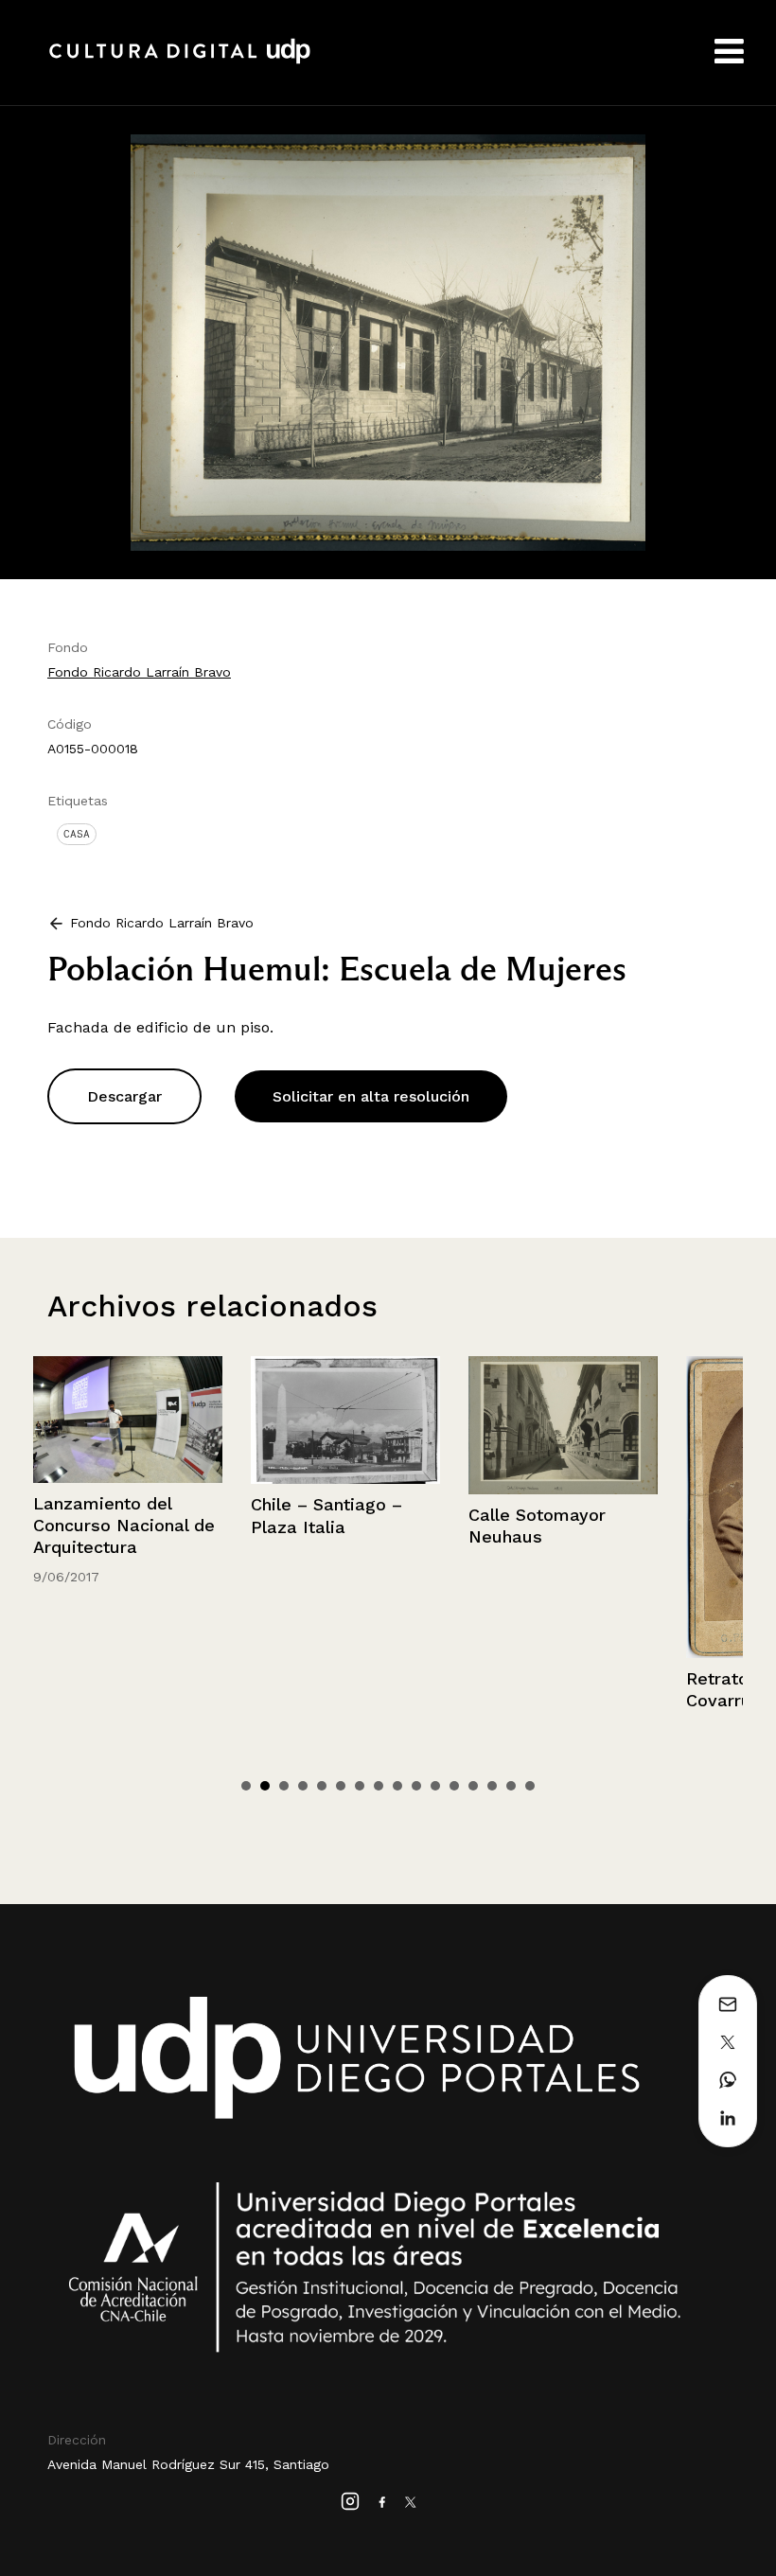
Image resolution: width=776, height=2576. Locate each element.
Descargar (124, 1096)
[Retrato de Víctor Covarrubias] (569, 1507)
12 (454, 1786)
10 (416, 1786)
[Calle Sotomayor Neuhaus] (351, 1425)
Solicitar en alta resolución (371, 1096)
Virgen (718, 1633)
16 (530, 1786)
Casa (77, 834)
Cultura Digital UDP (180, 62)
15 (511, 1786)
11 (435, 1786)
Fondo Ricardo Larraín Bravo (139, 672)
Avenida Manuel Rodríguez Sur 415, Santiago (188, 2464)
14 (492, 1786)
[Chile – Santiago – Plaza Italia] (133, 1420)
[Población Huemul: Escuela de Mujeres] (388, 341)
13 (473, 1786)
